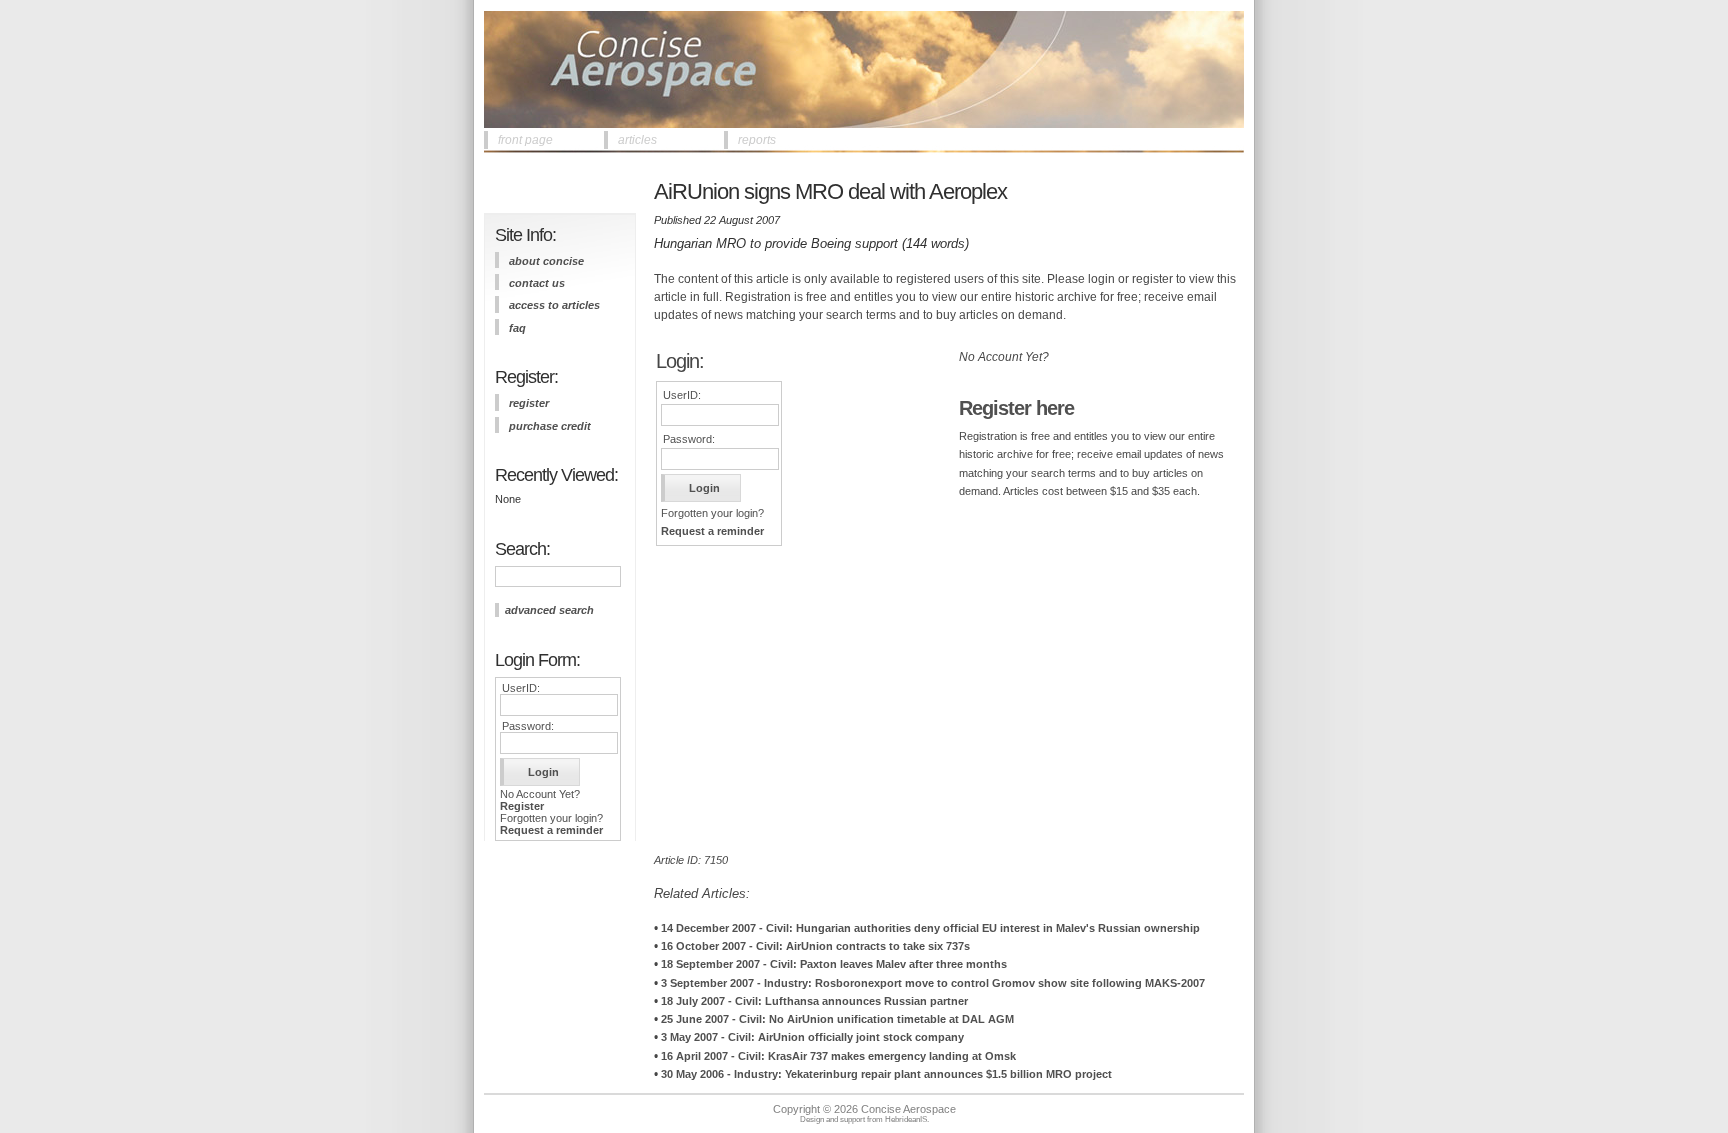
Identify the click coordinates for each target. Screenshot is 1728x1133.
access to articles (554, 305)
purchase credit (550, 426)
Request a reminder (551, 830)
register (529, 403)
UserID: (521, 688)
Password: (528, 726)
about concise (546, 261)
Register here (1016, 408)
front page (525, 140)
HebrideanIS (906, 1119)
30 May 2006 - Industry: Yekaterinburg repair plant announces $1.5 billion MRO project (886, 1074)
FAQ (517, 328)
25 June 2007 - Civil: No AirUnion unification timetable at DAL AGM (837, 1019)
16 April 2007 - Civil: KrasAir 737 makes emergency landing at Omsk (838, 1056)
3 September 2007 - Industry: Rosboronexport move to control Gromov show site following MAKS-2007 (933, 983)
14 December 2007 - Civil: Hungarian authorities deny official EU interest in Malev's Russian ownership (930, 928)
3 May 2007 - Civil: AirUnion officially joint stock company (812, 1037)
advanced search (549, 610)
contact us (537, 283)
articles (637, 140)
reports (757, 140)
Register (522, 806)
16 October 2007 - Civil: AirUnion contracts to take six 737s (815, 946)
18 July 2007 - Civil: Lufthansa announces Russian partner (814, 1001)
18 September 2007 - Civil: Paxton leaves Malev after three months (834, 964)
